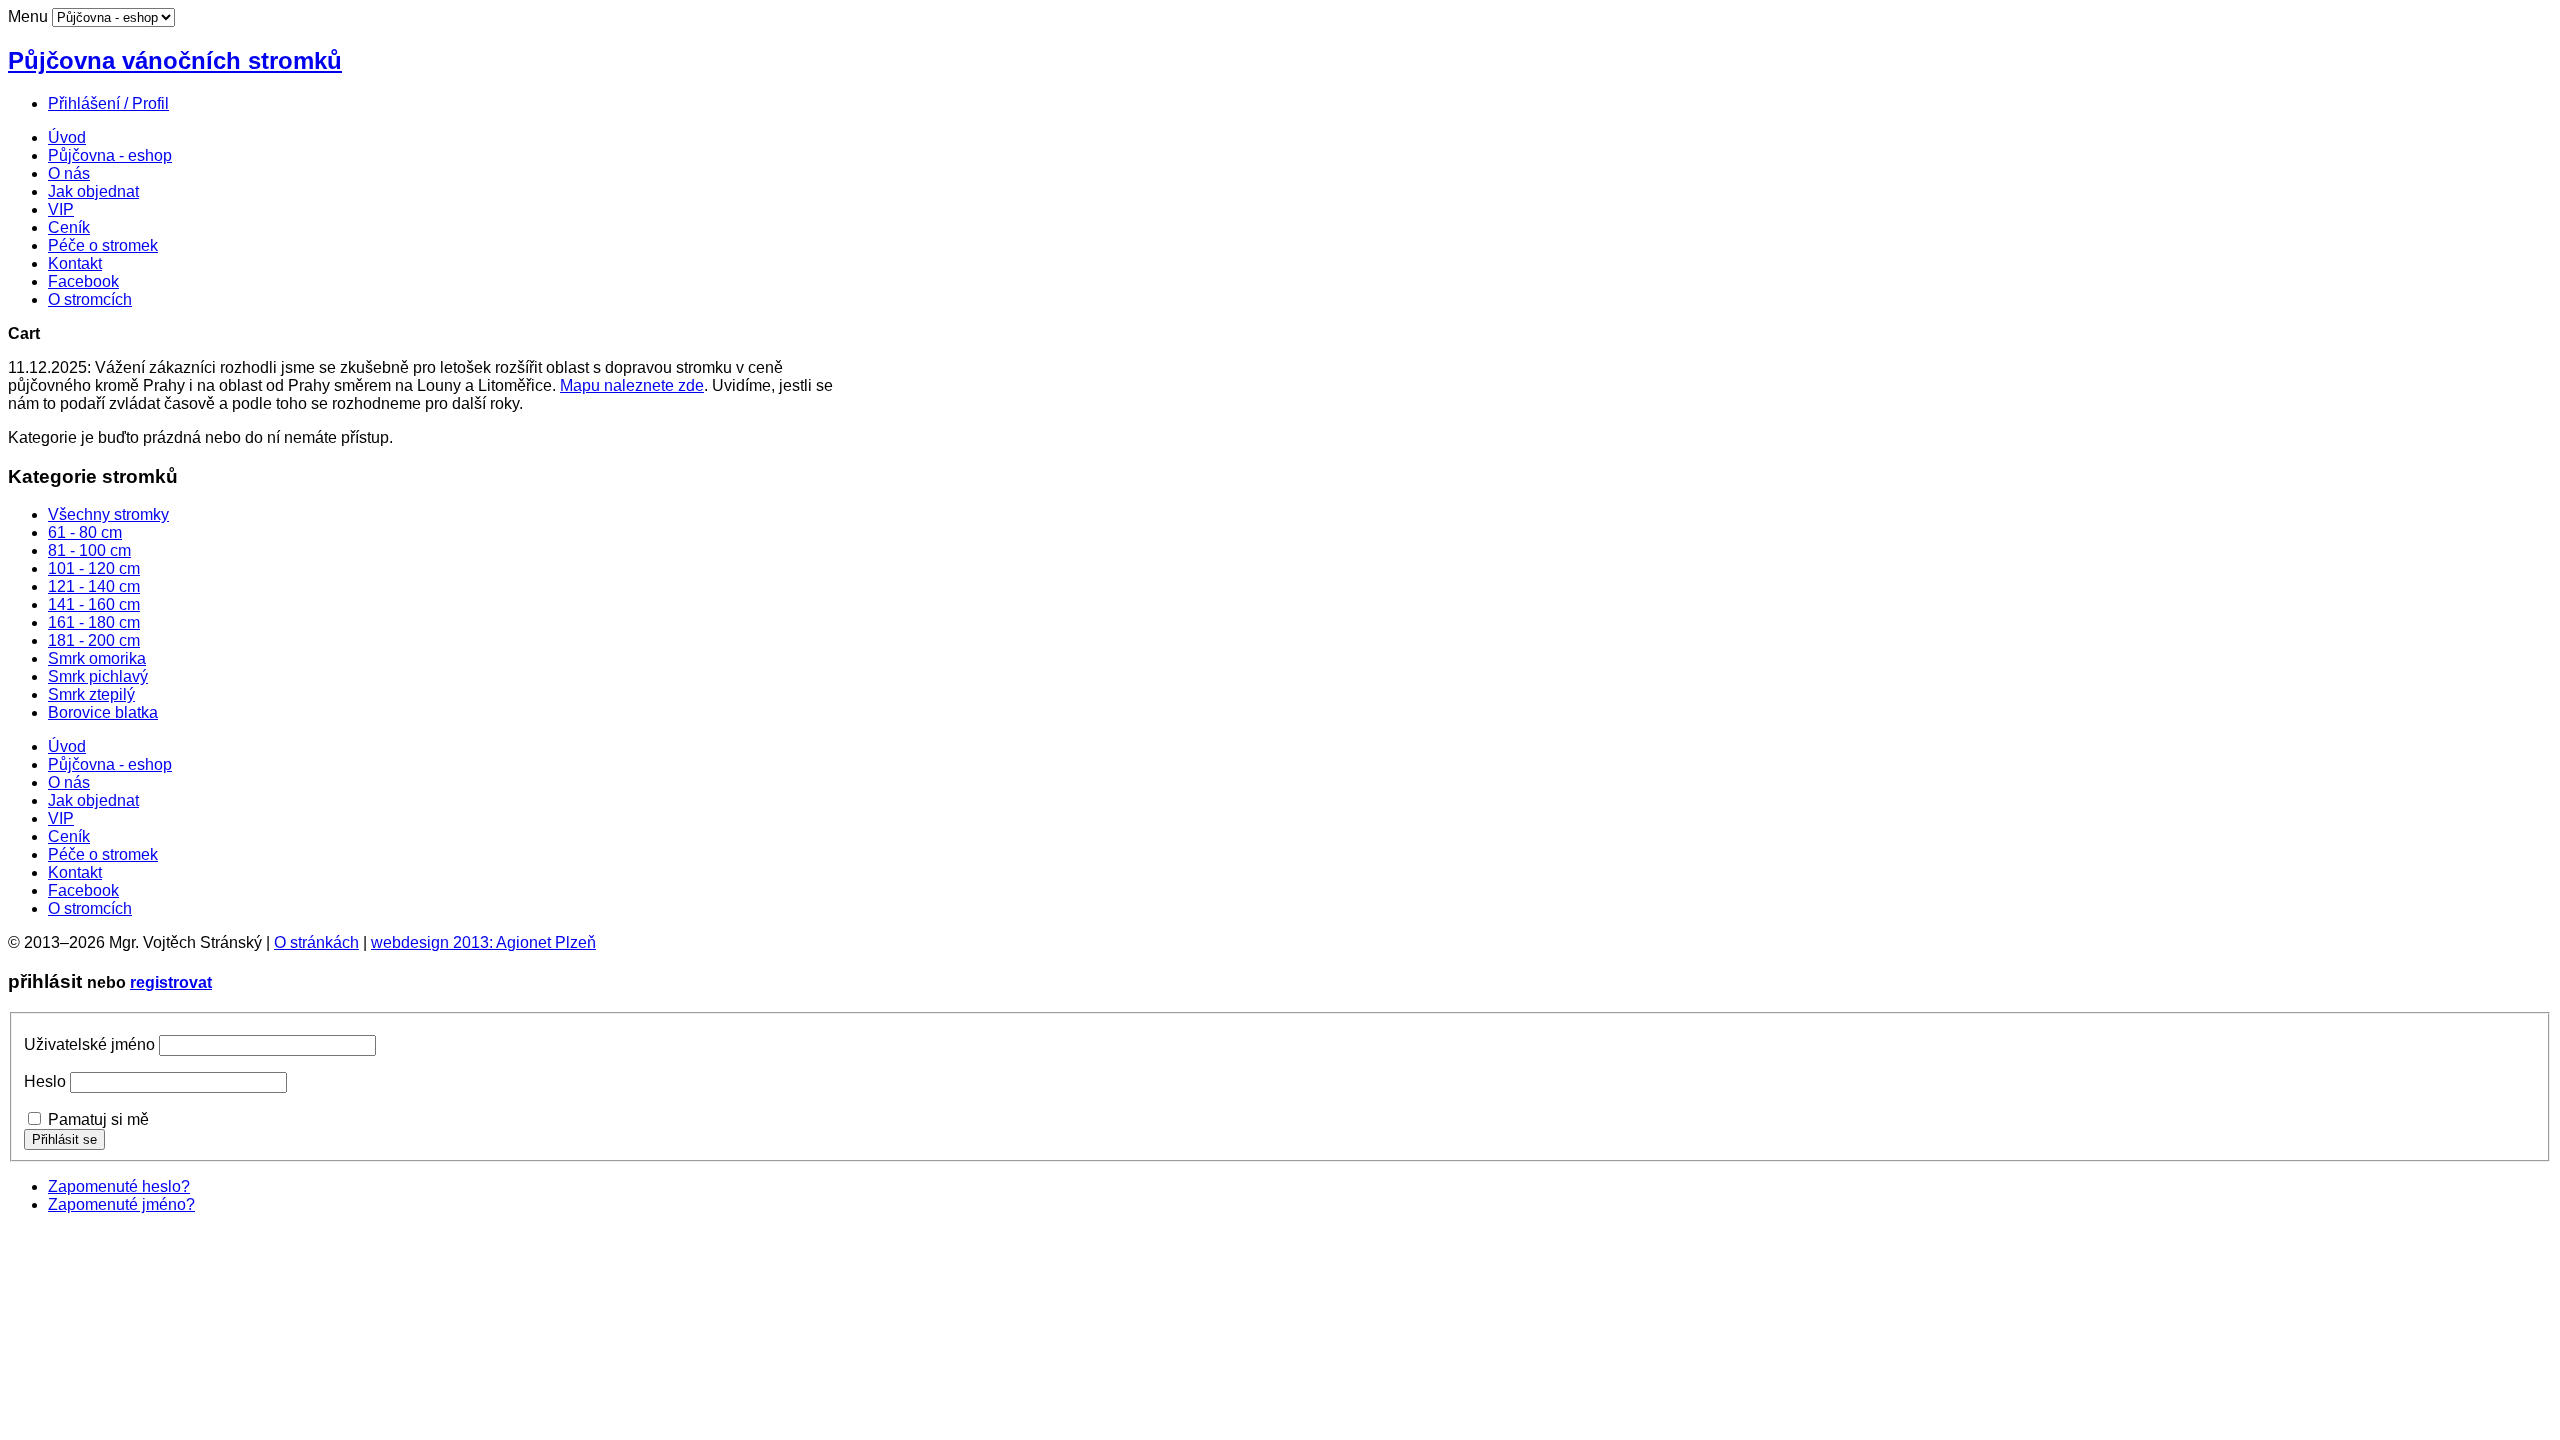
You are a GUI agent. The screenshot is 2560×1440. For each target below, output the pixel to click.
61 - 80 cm (85, 532)
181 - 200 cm (94, 640)
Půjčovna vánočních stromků (175, 60)
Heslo (45, 1081)
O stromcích (90, 299)
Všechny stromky (108, 514)
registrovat (171, 982)
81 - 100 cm (89, 550)
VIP (61, 209)
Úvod (67, 137)
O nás (69, 173)
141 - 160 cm (94, 604)
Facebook (83, 281)
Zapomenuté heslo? (119, 1186)
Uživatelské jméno (89, 1044)
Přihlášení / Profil (108, 103)
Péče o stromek (103, 245)
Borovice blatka (103, 712)
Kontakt (75, 263)
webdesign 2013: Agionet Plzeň (483, 942)
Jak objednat (93, 191)
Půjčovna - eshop (110, 155)
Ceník (69, 227)
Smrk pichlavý (98, 676)
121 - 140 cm (94, 586)
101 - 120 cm (94, 568)
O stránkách (316, 942)
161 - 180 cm (94, 622)
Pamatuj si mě (98, 1119)
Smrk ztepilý (91, 694)
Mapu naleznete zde (632, 385)
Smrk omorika (97, 658)
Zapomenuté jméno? (121, 1204)
